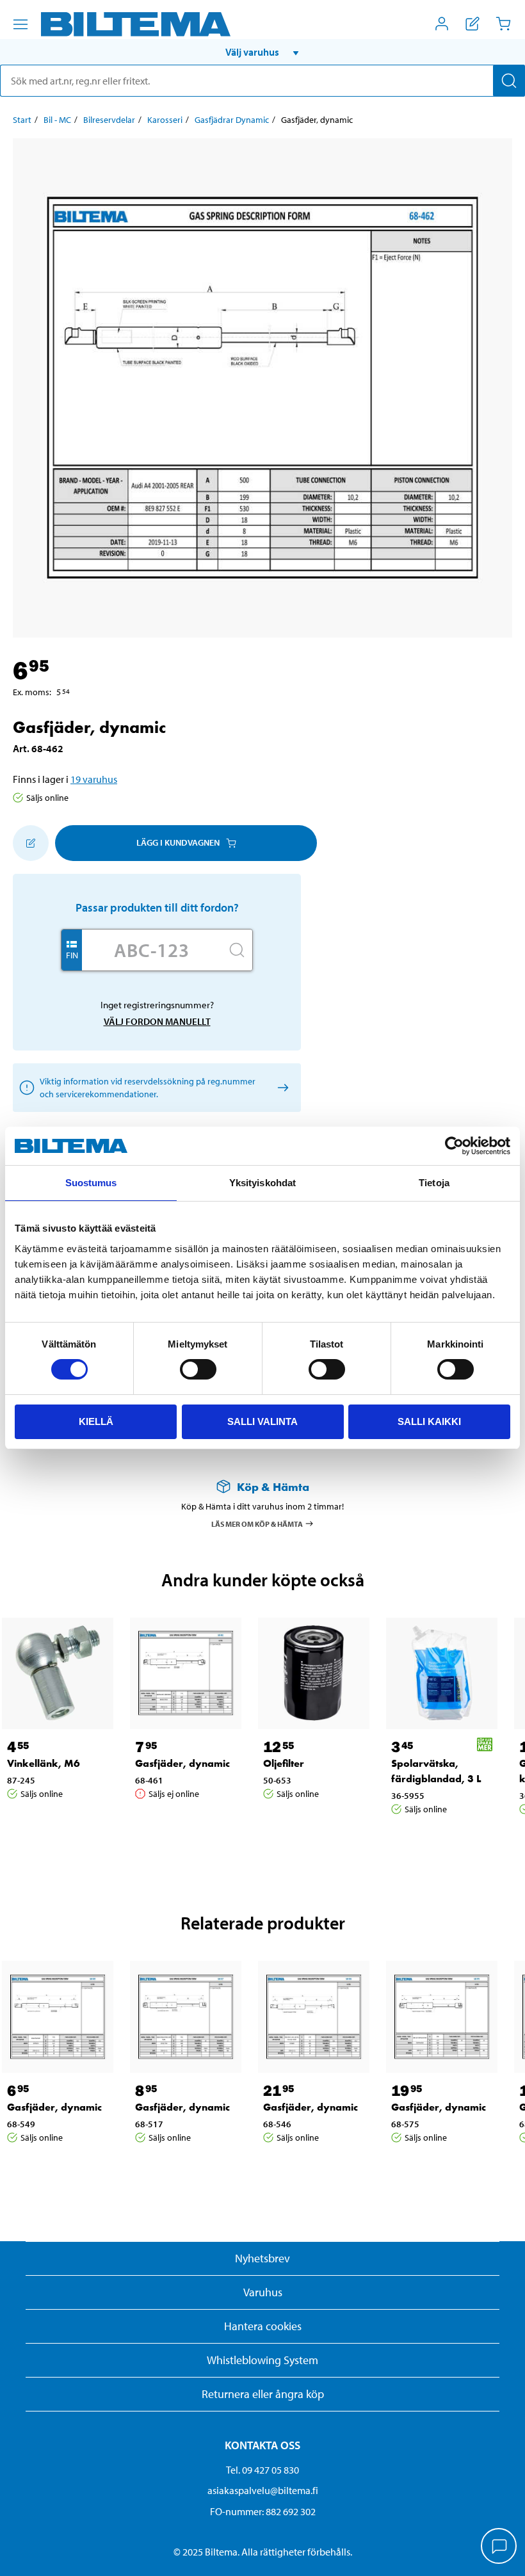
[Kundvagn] (503, 24)
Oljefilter (284, 1763)
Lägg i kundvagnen (178, 842)
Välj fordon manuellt (157, 1021)
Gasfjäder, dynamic (182, 1763)
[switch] (198, 1369)
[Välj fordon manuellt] (281, 1087)
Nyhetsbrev (262, 2258)
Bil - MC (57, 120)
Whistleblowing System (262, 2360)
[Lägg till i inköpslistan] (31, 843)
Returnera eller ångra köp (263, 2394)
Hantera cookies (263, 2326)
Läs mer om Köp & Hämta (257, 1523)
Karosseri (165, 120)
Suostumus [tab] (91, 1183)
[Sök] (509, 81)
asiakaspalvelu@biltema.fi (263, 2490)
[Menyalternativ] (20, 24)
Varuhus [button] (263, 2292)
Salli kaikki (429, 1421)
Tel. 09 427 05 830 (262, 2470)
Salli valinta (262, 1421)
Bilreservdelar (109, 120)
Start (22, 120)
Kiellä (96, 1421)
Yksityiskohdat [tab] (262, 1183)
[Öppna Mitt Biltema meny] (442, 24)
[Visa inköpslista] (472, 24)
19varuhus (94, 779)
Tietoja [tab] (434, 1183)
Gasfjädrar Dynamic (232, 120)
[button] (262, 52)
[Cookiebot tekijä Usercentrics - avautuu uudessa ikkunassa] (454, 1146)
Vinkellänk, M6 (44, 1763)
